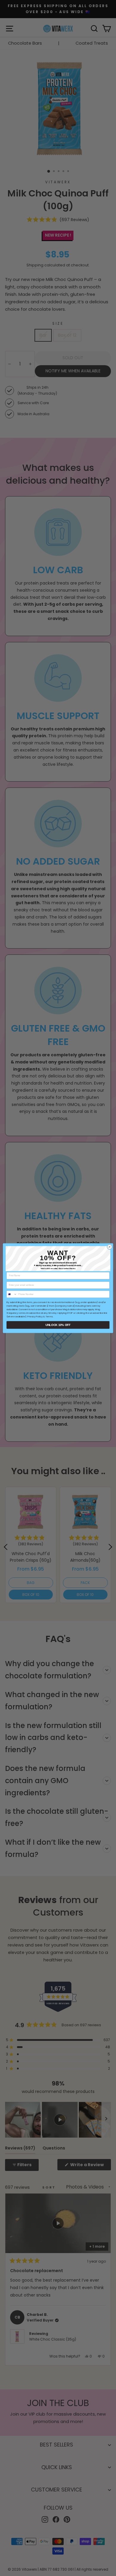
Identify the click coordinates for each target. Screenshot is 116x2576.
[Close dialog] (110, 1247)
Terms (49, 1316)
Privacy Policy (35, 1316)
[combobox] (12, 1294)
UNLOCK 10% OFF (58, 1325)
